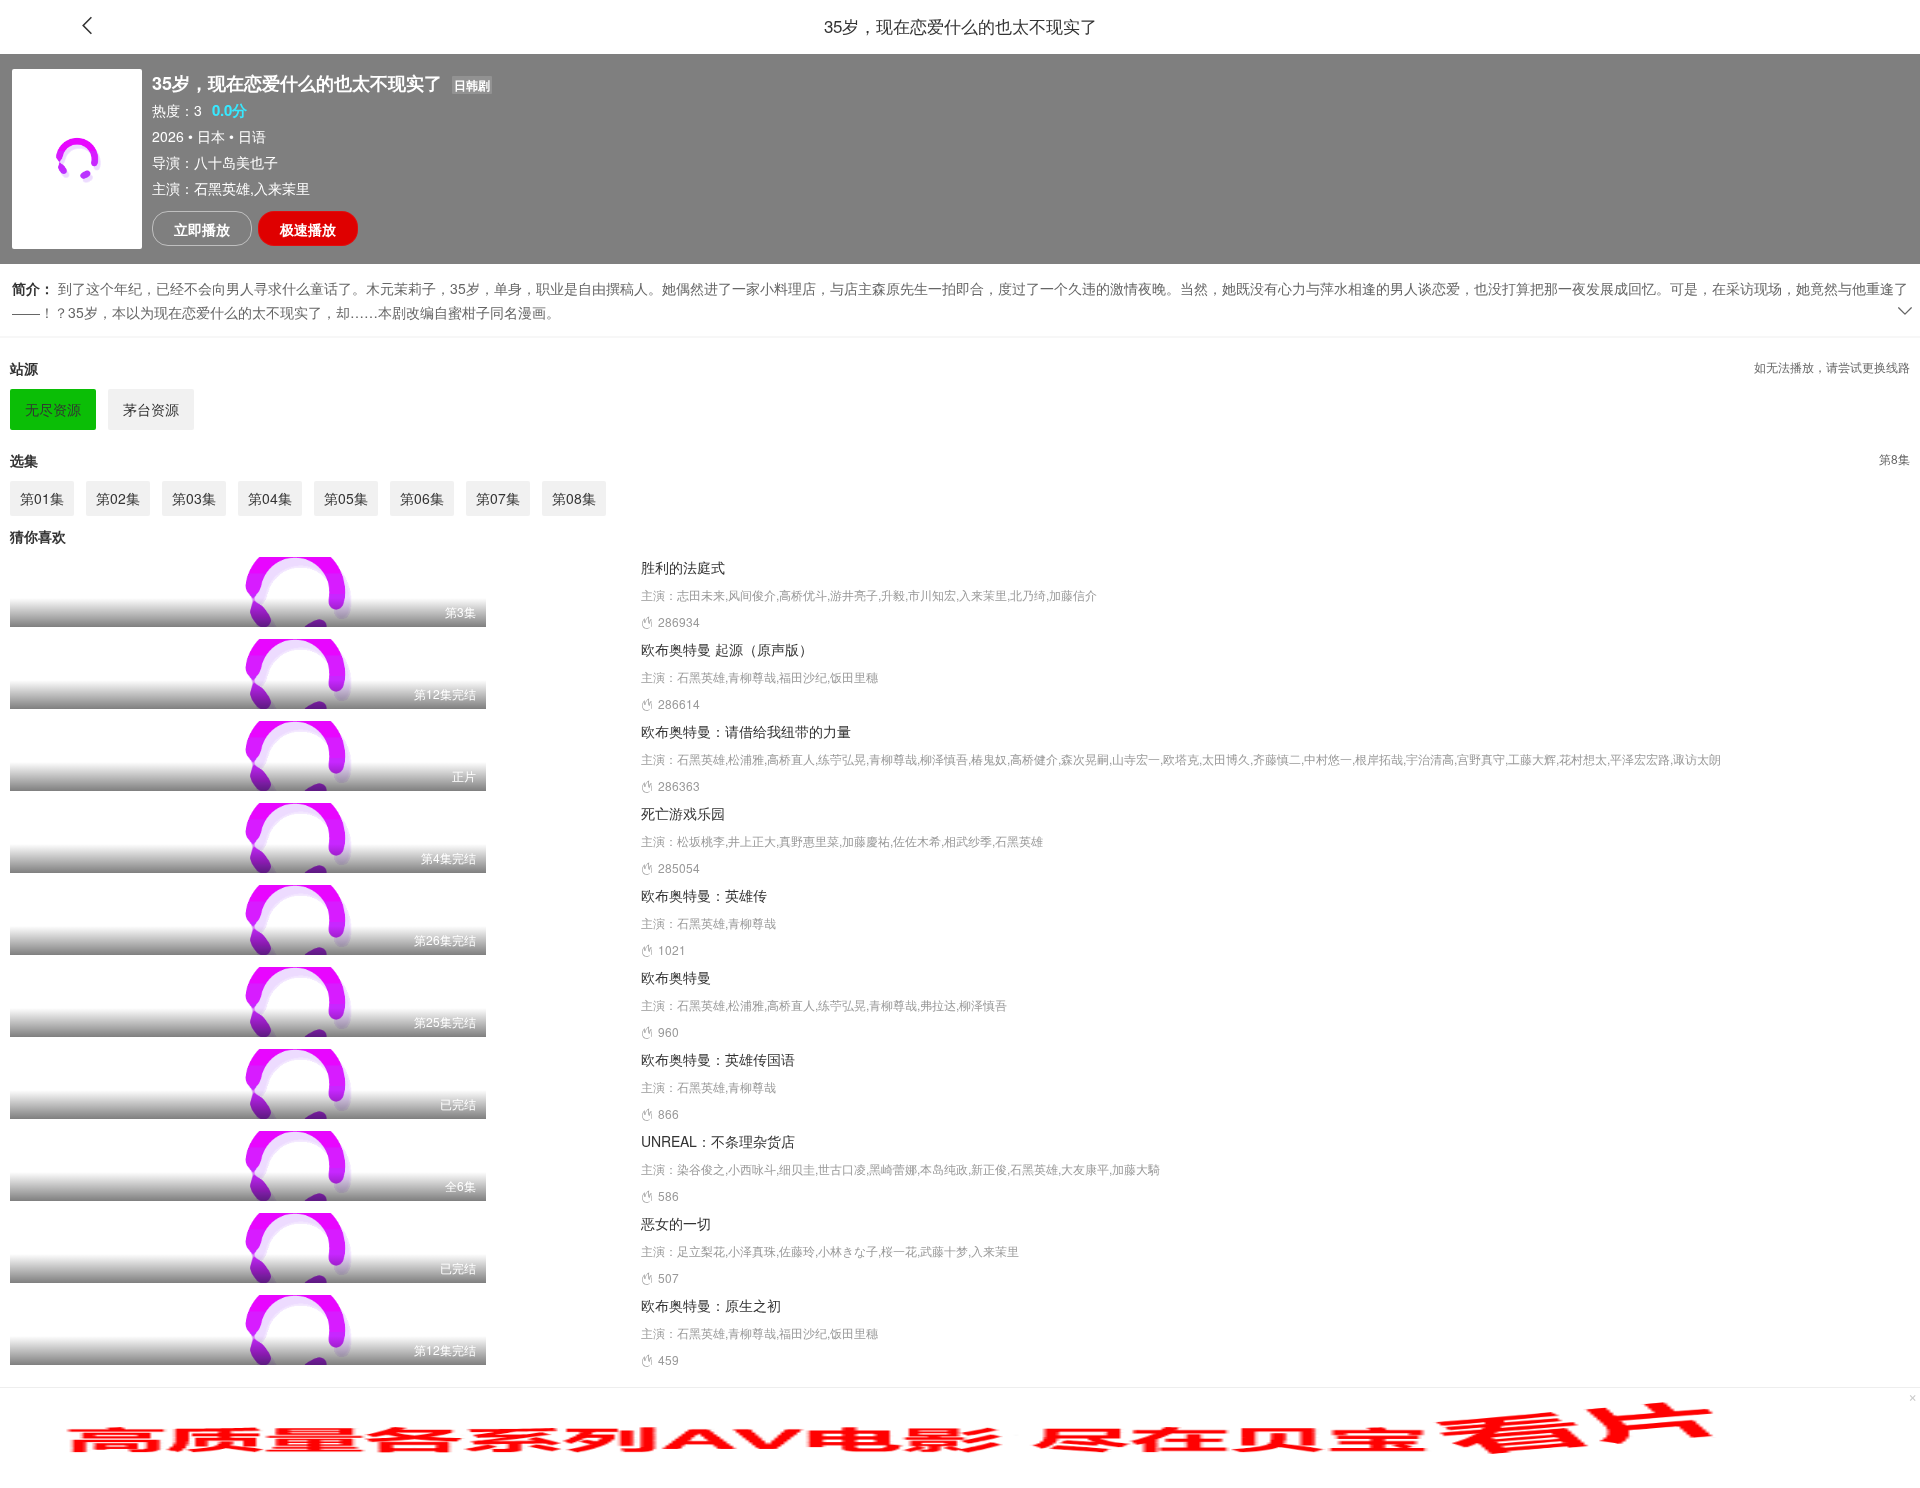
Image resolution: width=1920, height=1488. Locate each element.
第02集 (118, 498)
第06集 (422, 498)
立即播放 (202, 229)
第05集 (346, 498)
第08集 (574, 498)
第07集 (498, 498)
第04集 (270, 498)
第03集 (194, 498)
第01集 (42, 498)
